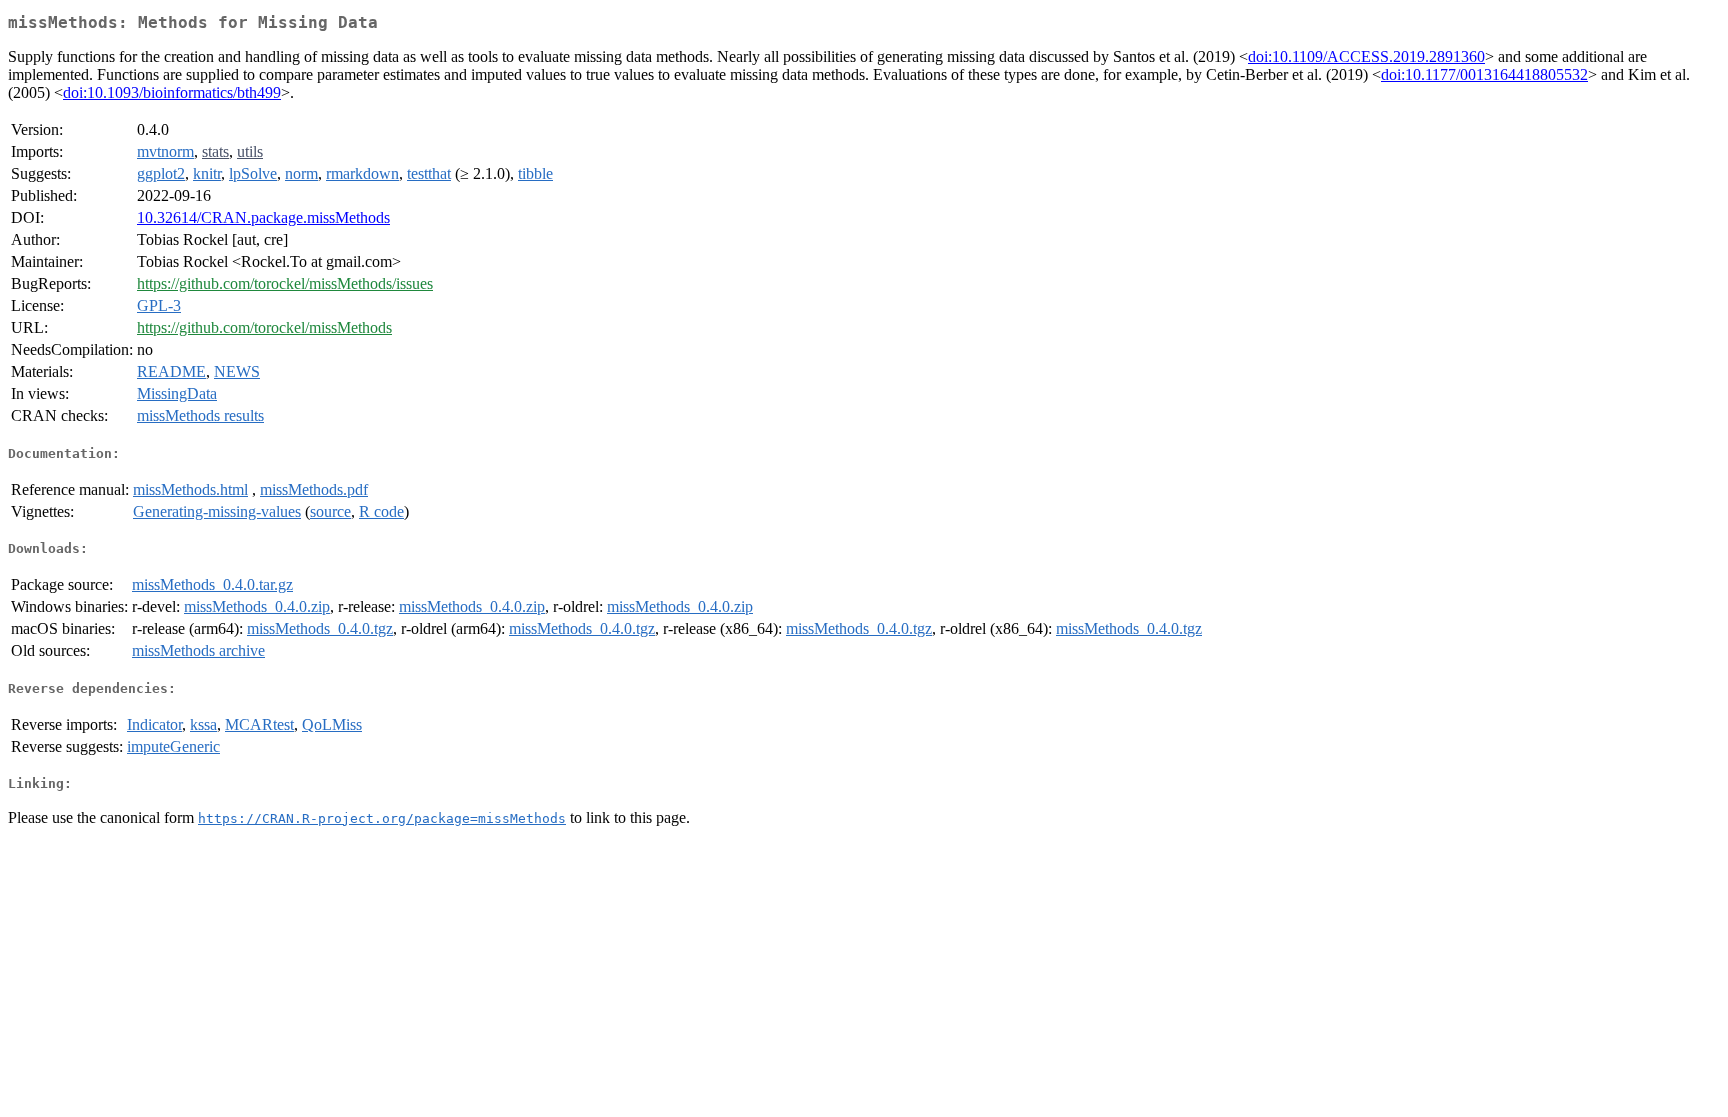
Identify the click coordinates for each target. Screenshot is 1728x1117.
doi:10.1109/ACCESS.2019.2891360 (1366, 56)
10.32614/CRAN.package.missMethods (263, 217)
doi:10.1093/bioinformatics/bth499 (172, 92)
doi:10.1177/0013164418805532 (1484, 74)
